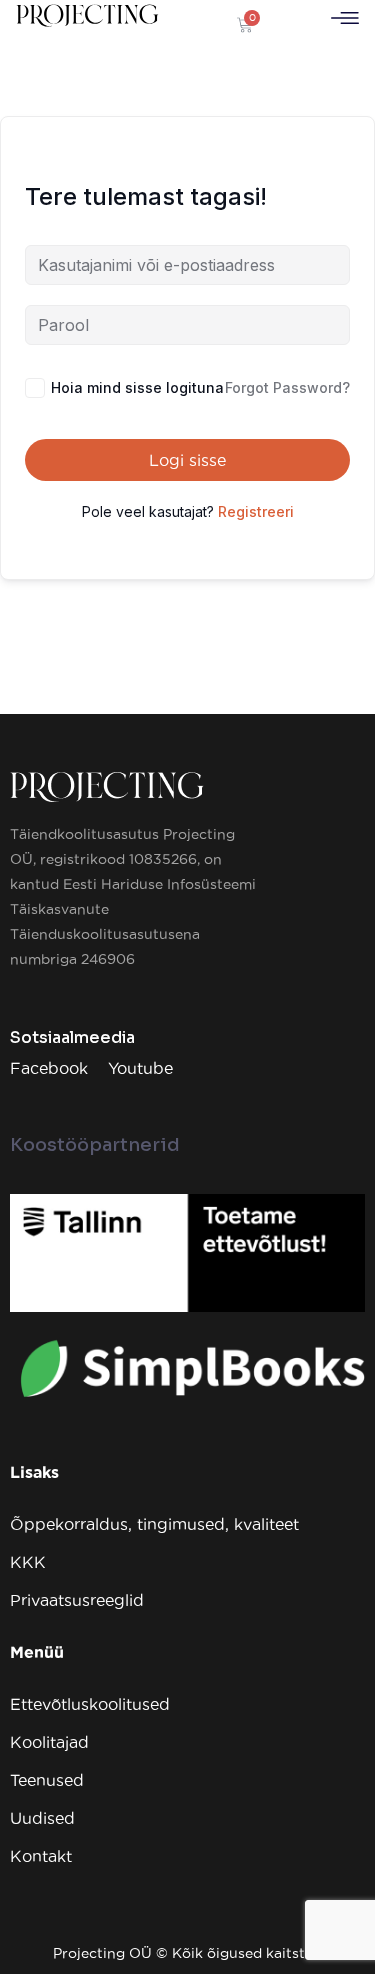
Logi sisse (187, 460)
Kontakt (41, 1856)
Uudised (42, 1818)
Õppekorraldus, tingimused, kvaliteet (154, 1524)
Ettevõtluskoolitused (90, 1704)
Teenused (47, 1780)
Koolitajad (49, 1742)
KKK (28, 1562)
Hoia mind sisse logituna (137, 387)
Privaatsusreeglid (77, 1600)
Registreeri (256, 511)
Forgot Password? (287, 387)
